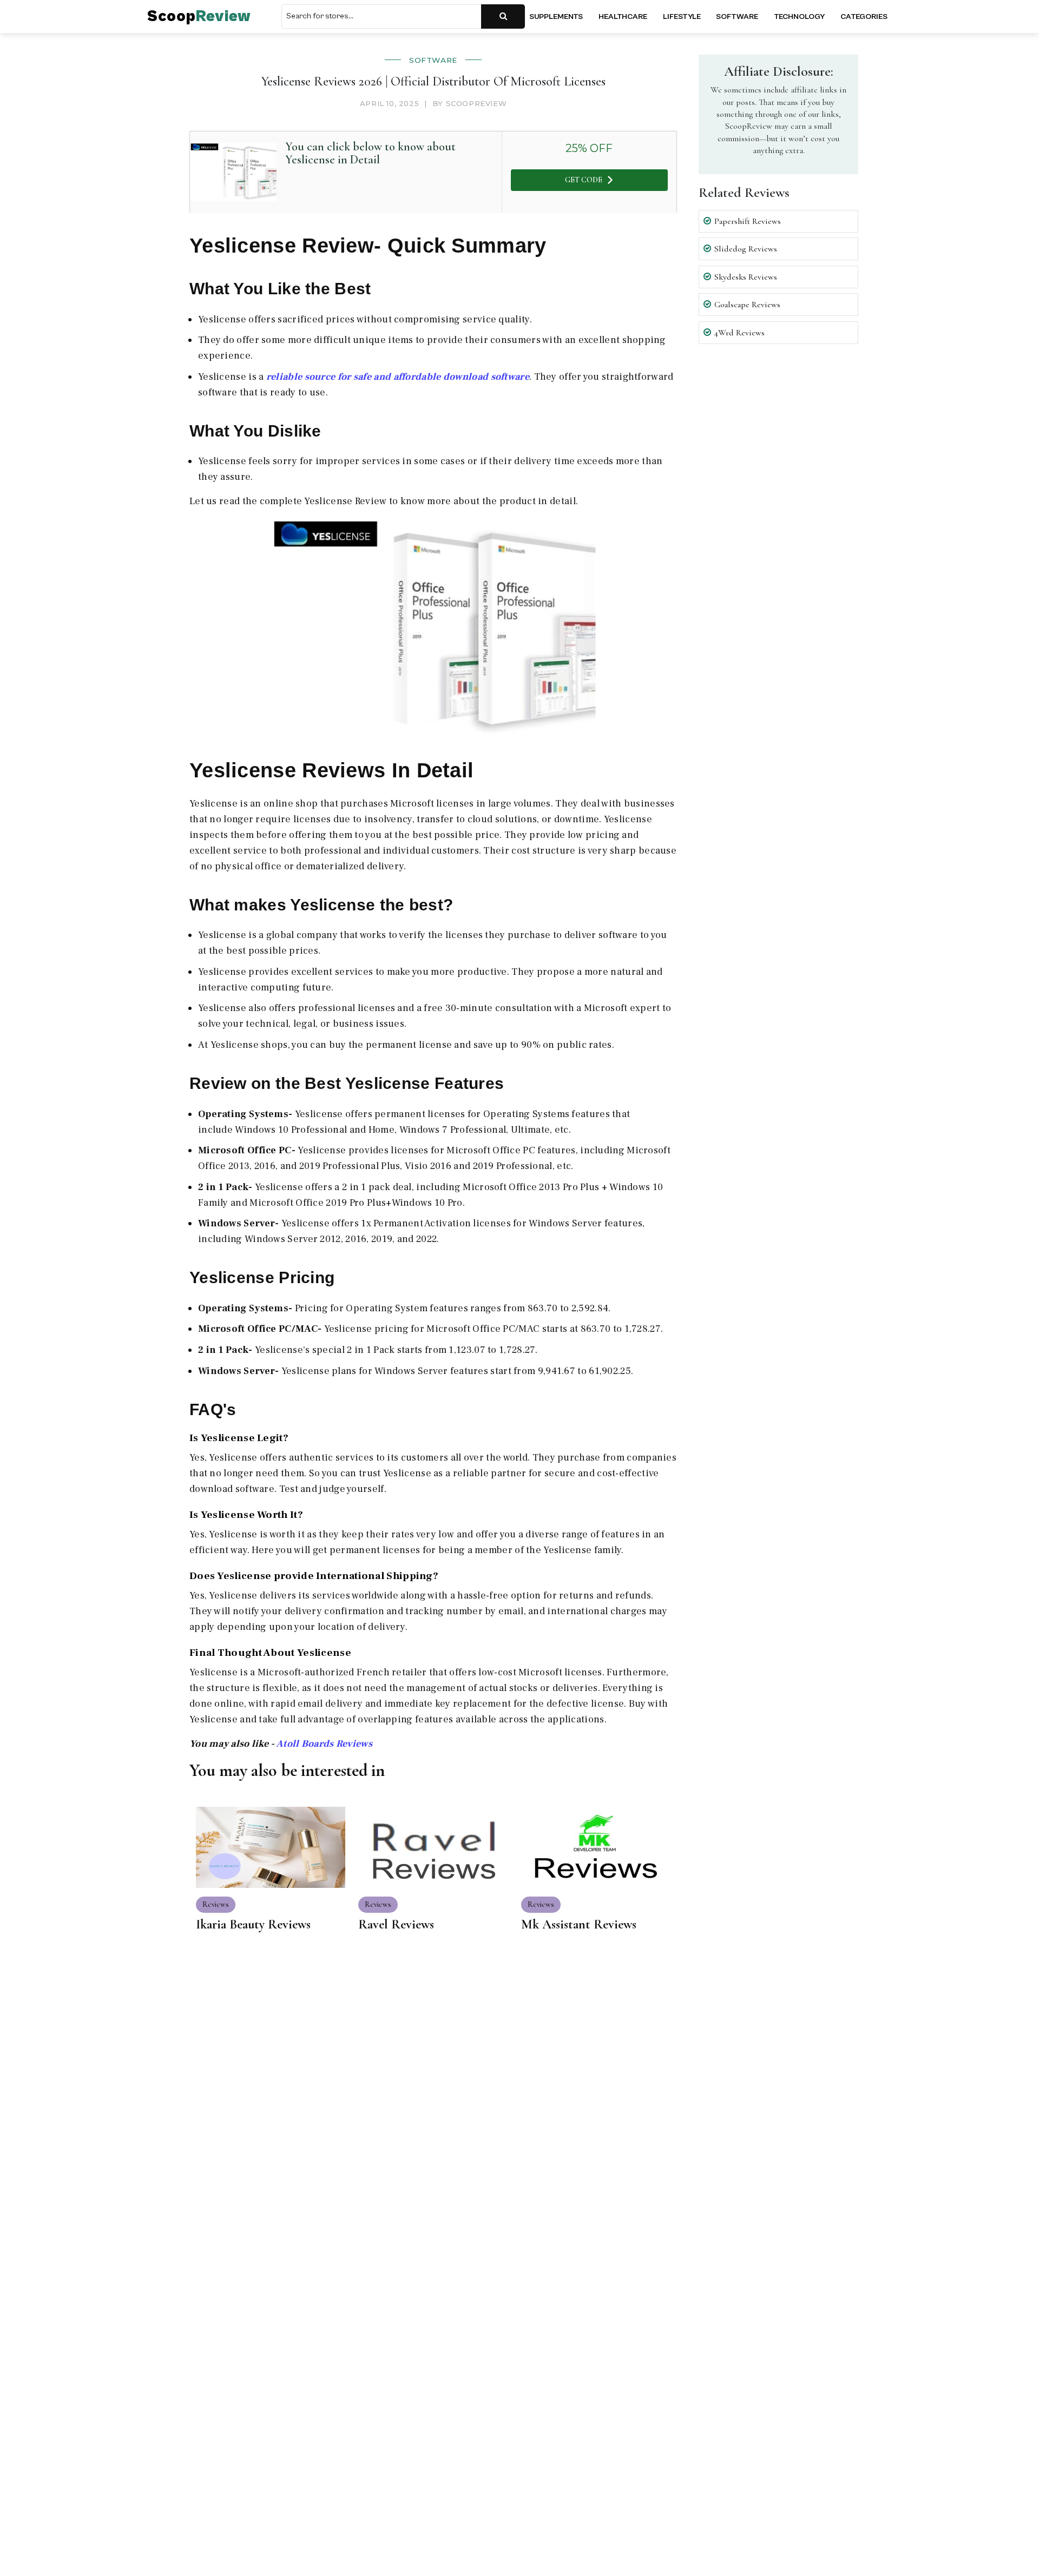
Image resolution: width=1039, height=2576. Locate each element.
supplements (556, 16)
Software (433, 60)
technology (799, 16)
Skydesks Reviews (746, 277)
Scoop (199, 16)
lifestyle (682, 16)
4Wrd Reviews (739, 333)
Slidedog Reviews (746, 249)
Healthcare (623, 16)
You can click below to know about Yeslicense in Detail (370, 153)
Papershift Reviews (748, 221)
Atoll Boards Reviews (324, 1744)
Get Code (584, 180)
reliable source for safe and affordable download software (398, 377)
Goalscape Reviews (747, 305)
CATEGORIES (864, 16)
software (737, 16)
